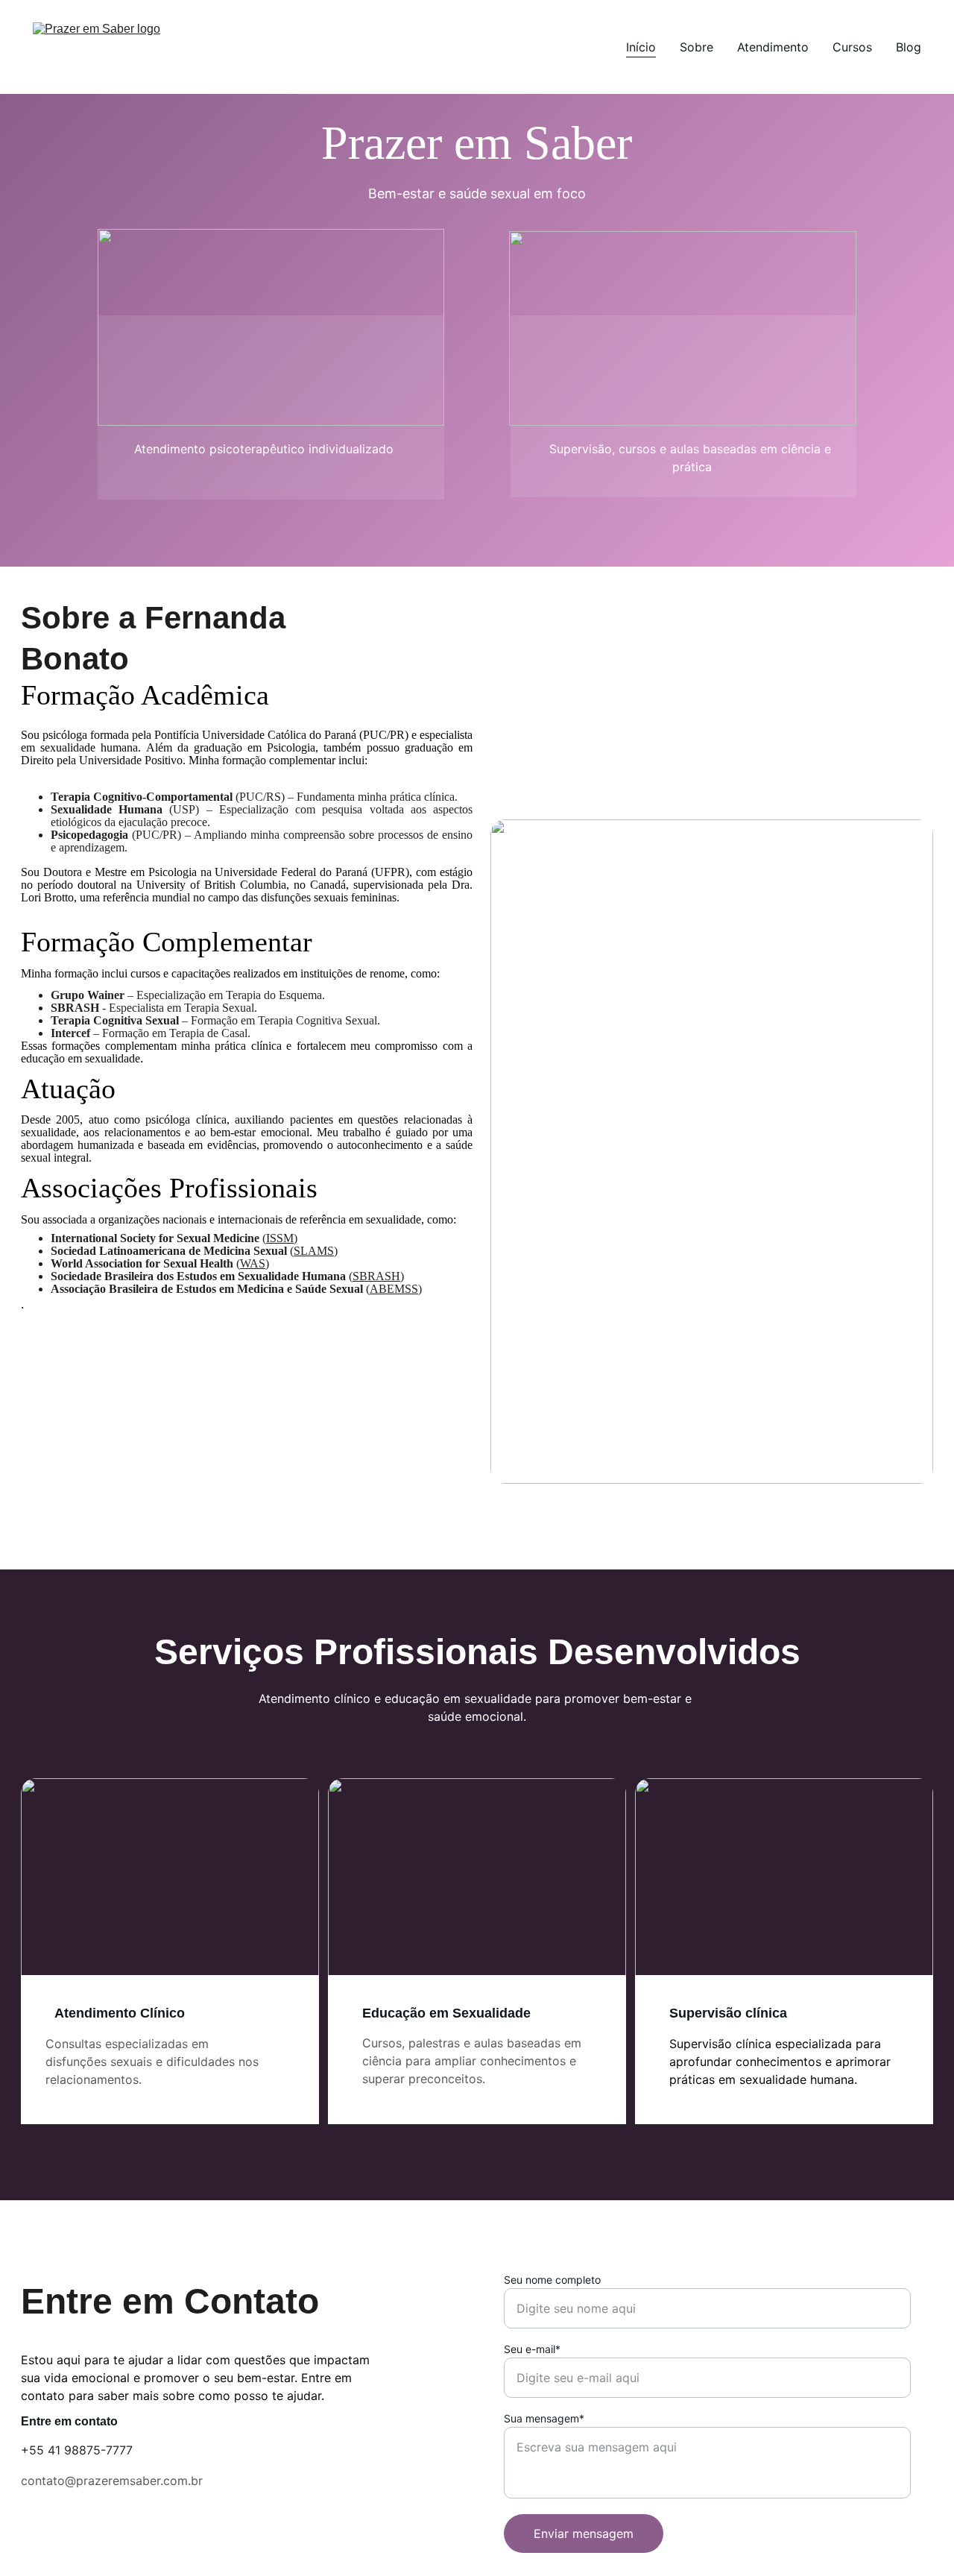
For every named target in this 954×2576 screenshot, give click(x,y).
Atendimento (773, 47)
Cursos (852, 47)
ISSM (280, 1238)
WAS (253, 1263)
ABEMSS (394, 1289)
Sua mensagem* (544, 2418)
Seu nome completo (552, 2280)
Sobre (696, 47)
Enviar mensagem (584, 2534)
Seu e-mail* (532, 2349)
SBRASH (376, 1276)
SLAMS (314, 1251)
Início (641, 47)
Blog (909, 47)
